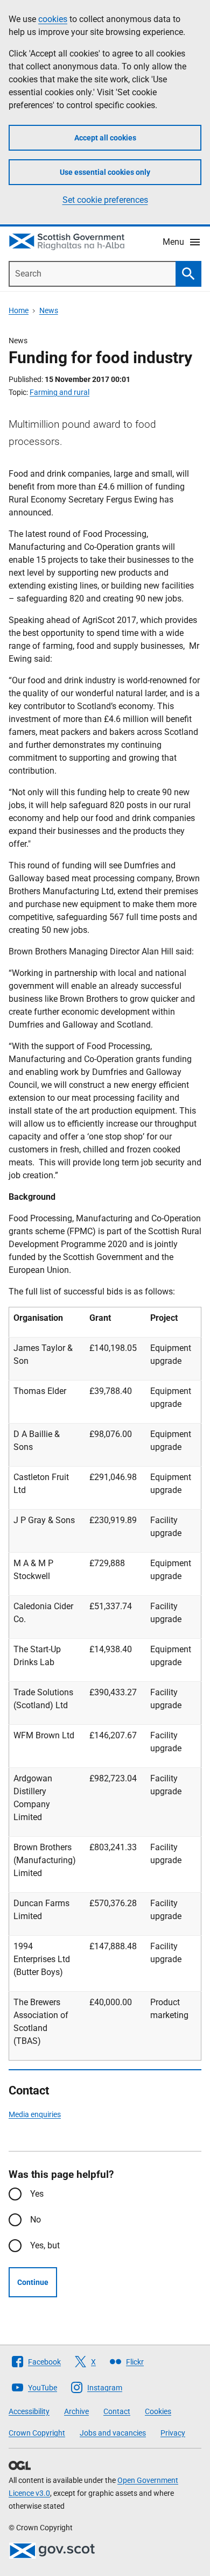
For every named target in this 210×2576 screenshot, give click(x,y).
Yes (37, 2194)
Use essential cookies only (105, 172)
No (36, 2220)
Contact (117, 2411)
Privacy (173, 2433)
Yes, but (45, 2245)
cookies (53, 19)
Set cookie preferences (105, 200)
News (49, 310)
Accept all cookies (105, 138)
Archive (76, 2411)
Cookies (158, 2411)
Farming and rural (59, 392)
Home (19, 310)
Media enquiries (35, 2114)
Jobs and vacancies (113, 2433)
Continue (33, 2282)
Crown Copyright (37, 2433)
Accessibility (29, 2411)
